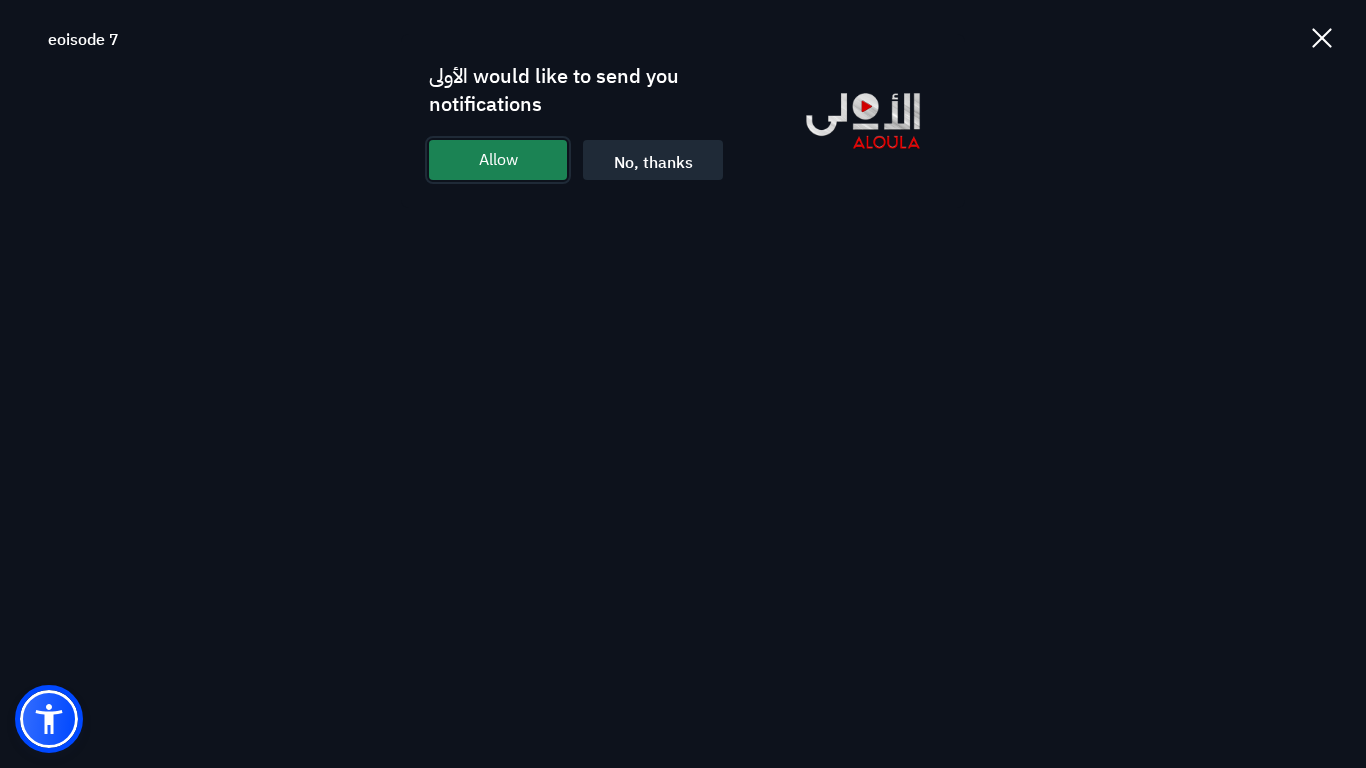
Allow (498, 160)
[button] (49, 719)
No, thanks (653, 163)
